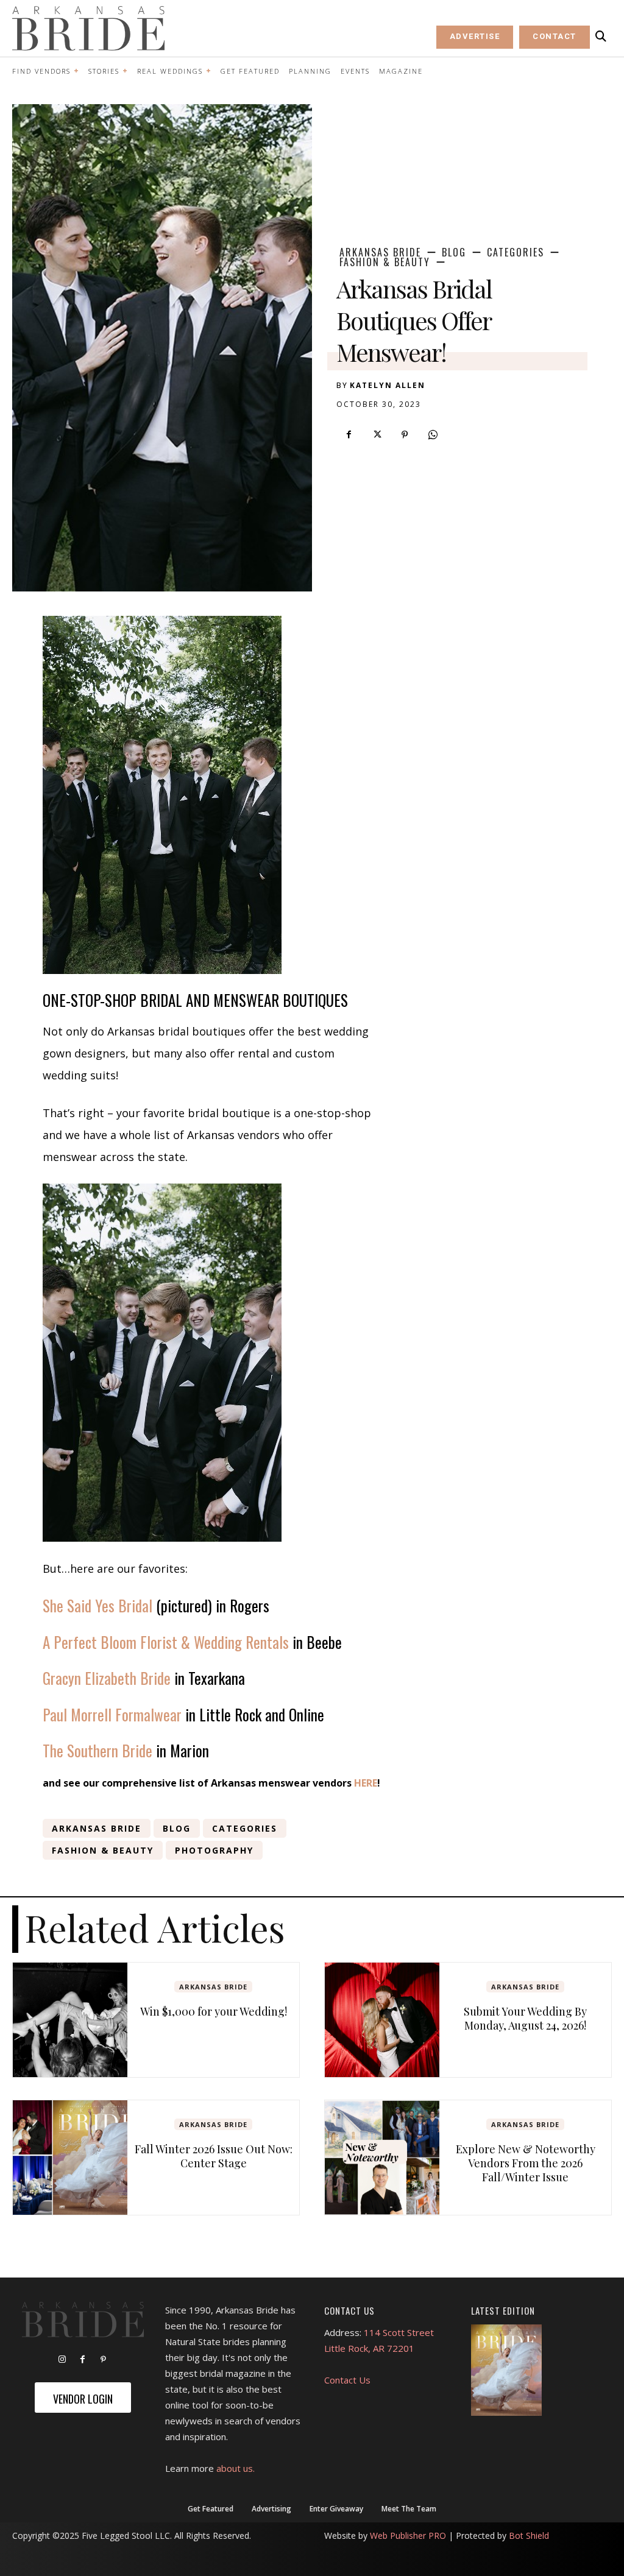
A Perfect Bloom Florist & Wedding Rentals (166, 1642)
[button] (601, 37)
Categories (516, 252)
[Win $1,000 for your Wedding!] (70, 2020)
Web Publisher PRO (408, 2535)
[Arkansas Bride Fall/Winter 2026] (506, 2370)
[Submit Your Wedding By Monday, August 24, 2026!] (382, 2020)
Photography (214, 1850)
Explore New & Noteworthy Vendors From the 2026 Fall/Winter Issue (526, 2163)
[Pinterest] (405, 435)
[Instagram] (62, 2360)
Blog (454, 252)
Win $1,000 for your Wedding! (214, 2011)
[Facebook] (349, 435)
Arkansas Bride (380, 252)
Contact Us (347, 2380)
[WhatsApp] (433, 435)
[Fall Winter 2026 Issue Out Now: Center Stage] (70, 2158)
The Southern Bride (97, 1750)
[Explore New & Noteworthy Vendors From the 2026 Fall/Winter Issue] (382, 2158)
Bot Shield (529, 2535)
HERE (366, 1783)
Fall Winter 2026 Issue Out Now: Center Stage (214, 2156)
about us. (236, 2468)
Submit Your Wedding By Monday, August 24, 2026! (525, 2018)
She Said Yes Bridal (97, 1605)
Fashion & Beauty (385, 262)
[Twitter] (377, 435)
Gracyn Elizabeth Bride (107, 1678)
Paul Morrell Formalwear (112, 1714)
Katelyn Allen (388, 385)
